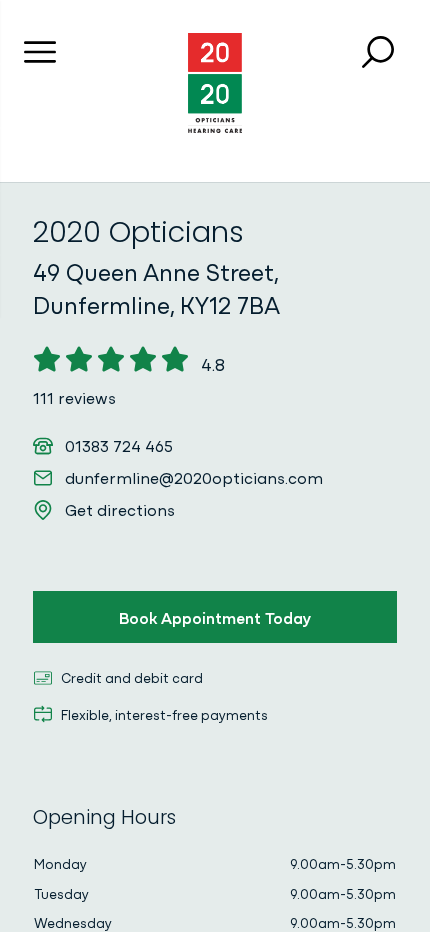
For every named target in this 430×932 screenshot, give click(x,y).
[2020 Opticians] (215, 83)
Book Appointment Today (215, 617)
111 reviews (74, 397)
